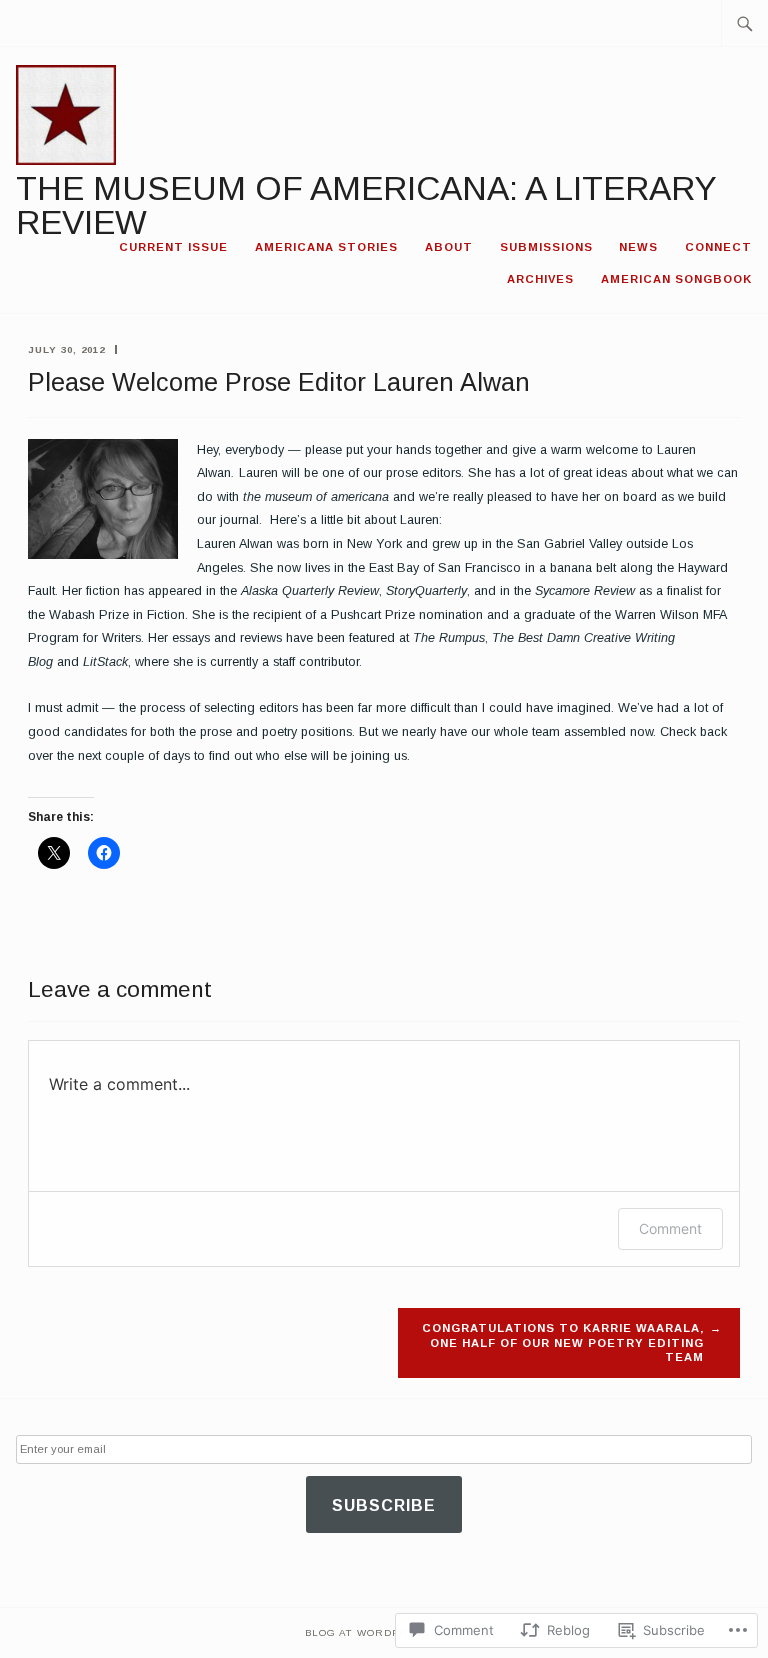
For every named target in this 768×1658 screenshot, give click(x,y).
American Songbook (676, 279)
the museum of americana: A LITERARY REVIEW (366, 205)
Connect (718, 247)
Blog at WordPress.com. (384, 1632)
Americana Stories (326, 247)
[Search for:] (745, 23)
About (449, 247)
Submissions (546, 247)
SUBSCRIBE (384, 1505)
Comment (670, 1228)
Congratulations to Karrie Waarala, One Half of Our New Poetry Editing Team (563, 1342)
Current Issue (173, 247)
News (638, 247)
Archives (540, 279)
